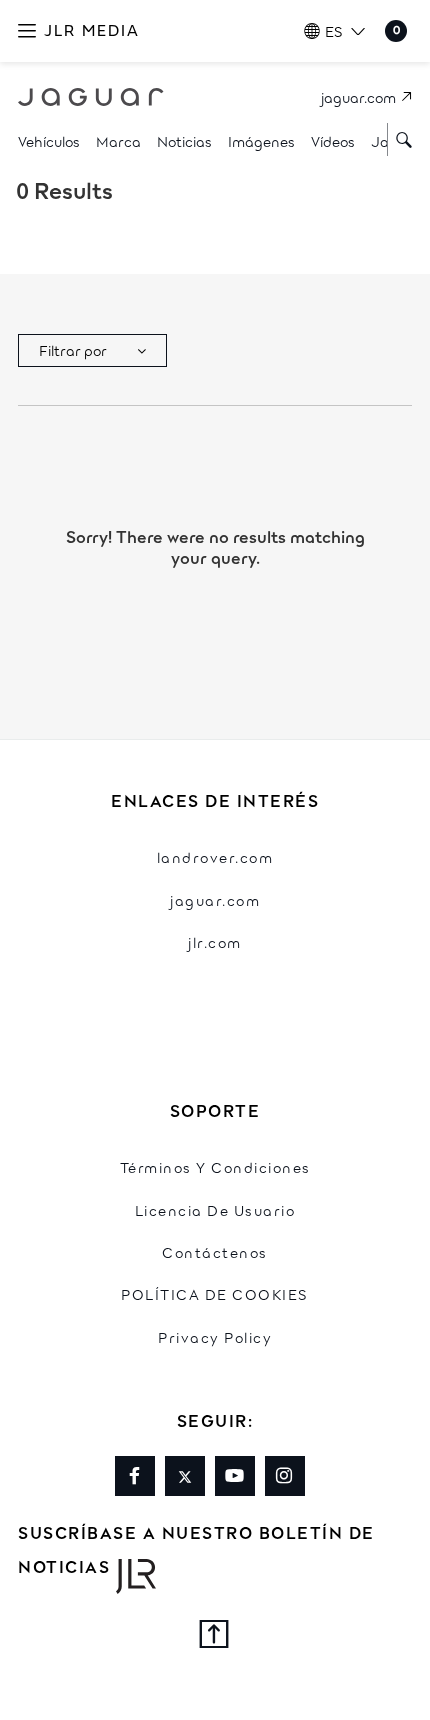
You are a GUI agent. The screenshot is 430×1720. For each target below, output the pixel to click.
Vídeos (333, 140)
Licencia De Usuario (215, 1209)
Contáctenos (215, 1251)
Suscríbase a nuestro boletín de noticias (196, 1549)
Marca (118, 140)
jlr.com (215, 941)
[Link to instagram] (285, 1476)
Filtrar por (73, 349)
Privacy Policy (215, 1336)
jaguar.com (215, 899)
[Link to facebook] (135, 1476)
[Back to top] (215, 1636)
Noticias (184, 140)
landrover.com (215, 856)
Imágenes (261, 140)
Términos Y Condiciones (215, 1166)
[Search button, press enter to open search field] (400, 139)
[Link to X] (185, 1476)
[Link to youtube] (235, 1476)
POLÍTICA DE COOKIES (215, 1293)
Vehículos (49, 140)
